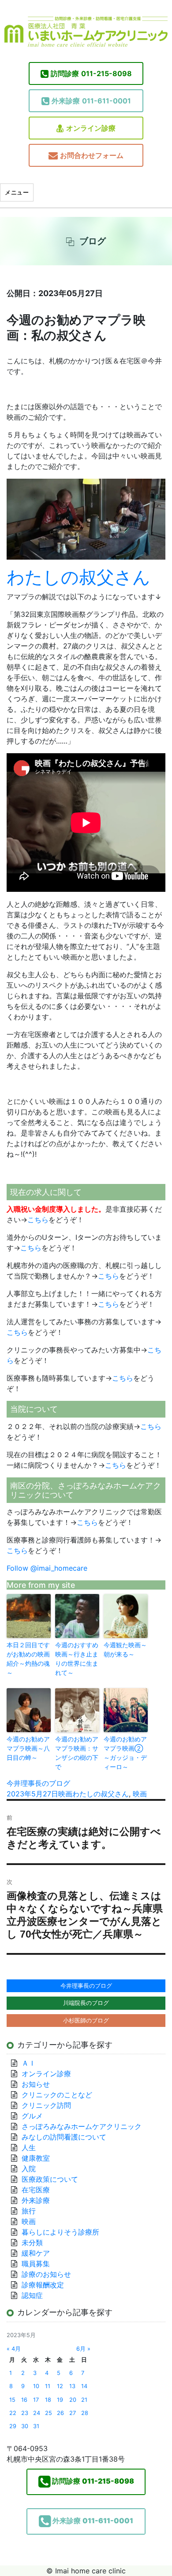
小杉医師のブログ (86, 2020)
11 (48, 2386)
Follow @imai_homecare (47, 1568)
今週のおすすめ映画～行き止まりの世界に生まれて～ (77, 1659)
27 (73, 2413)
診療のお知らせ (46, 2274)
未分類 (32, 2243)
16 (24, 2400)
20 (73, 2400)
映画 (65, 1794)
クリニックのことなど (57, 2095)
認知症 (32, 2295)
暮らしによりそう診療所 (60, 2232)
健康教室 (36, 2158)
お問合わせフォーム (92, 155)
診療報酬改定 (43, 2285)
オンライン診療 (91, 128)
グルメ (32, 2116)
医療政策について (50, 2179)
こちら (38, 1220)
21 (84, 2400)
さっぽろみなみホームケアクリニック (82, 2126)
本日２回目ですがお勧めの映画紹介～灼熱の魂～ (28, 1659)
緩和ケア (39, 2253)
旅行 (29, 2211)
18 (48, 2400)
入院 (29, 2169)
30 (25, 2426)
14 (84, 2386)
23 (25, 2413)
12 (60, 2386)
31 (36, 2426)
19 (60, 2400)
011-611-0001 (91, 101)
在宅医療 (36, 2190)
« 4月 (14, 2349)
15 (12, 2400)
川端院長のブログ (86, 2003)
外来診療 (36, 2200)
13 (72, 2386)
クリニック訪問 (46, 2105)
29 (13, 2426)
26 (60, 2413)
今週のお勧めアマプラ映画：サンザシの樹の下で (77, 1753)
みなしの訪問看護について (64, 2137)
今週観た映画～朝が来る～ (125, 1649)
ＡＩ (29, 2063)
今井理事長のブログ (38, 1783)
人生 (29, 2147)
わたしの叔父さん (79, 577)
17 (36, 2400)
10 (36, 2386)
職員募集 (36, 2264)
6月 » (83, 2349)
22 (13, 2413)
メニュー (17, 192)
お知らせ (36, 2084)
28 (85, 2413)
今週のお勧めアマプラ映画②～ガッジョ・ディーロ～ (125, 1753)
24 (37, 2413)
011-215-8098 (91, 73)
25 (49, 2413)
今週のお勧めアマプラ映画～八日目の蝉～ (28, 1748)
